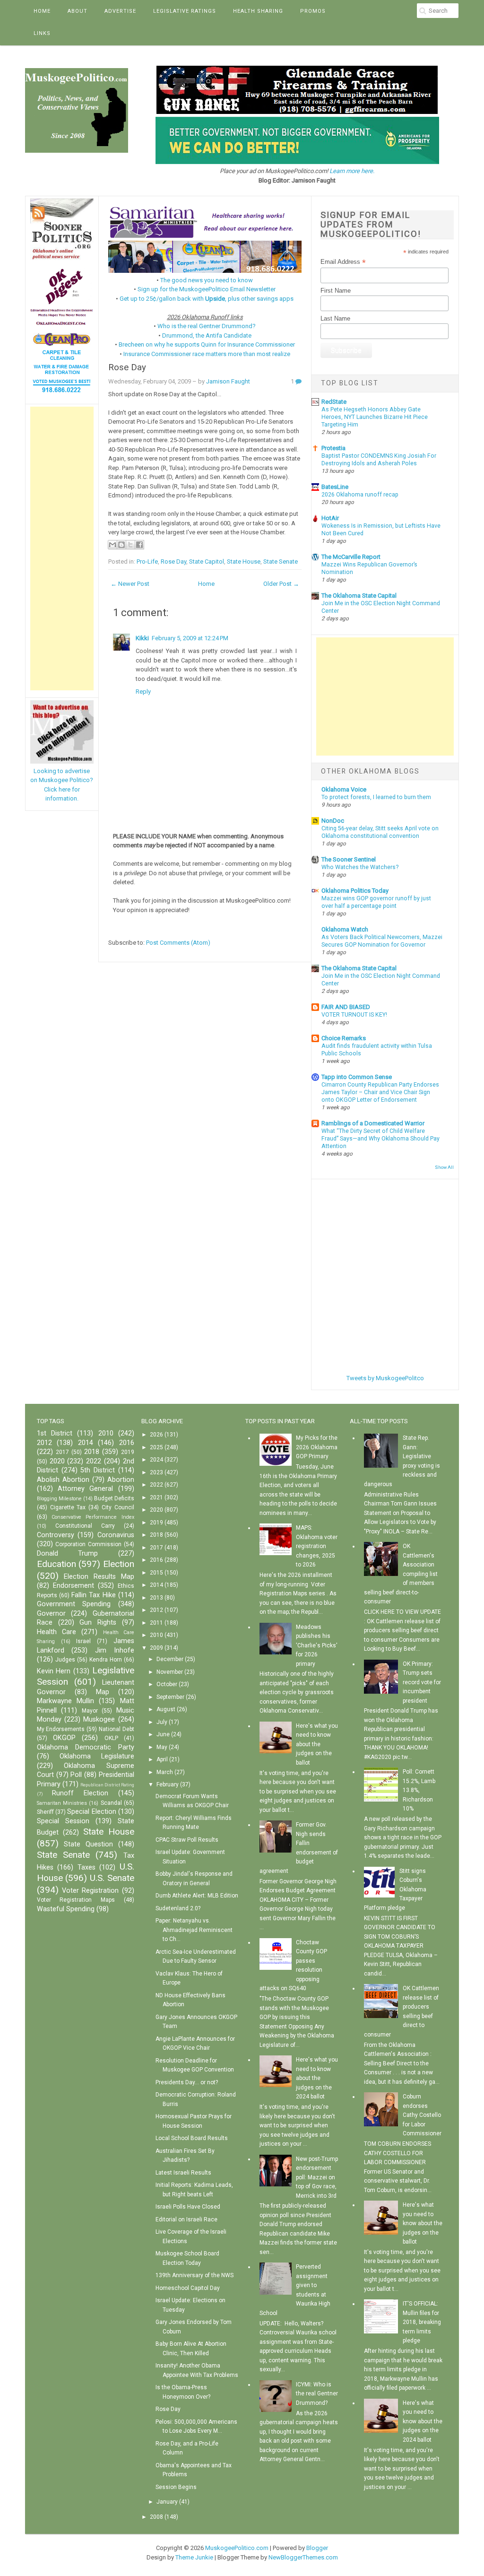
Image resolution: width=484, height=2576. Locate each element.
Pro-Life (147, 561)
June (163, 1734)
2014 (86, 1443)
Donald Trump (68, 1553)
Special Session (63, 1821)
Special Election (91, 1812)
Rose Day (127, 367)
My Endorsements (61, 1729)
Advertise (120, 11)
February (168, 1784)
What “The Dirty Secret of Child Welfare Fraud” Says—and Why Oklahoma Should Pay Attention (380, 1139)
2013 (156, 1598)
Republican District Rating (107, 1785)
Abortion (121, 1480)
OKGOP (64, 1738)
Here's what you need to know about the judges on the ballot (317, 1744)
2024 (156, 1460)
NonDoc (333, 821)
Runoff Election (80, 1793)
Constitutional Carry (85, 1526)
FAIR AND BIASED (346, 1007)
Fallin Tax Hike (93, 1595)
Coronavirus (116, 1535)
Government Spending (74, 1604)
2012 (44, 1443)
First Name (336, 291)
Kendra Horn (106, 1660)
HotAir (330, 518)
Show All (444, 1167)
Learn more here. (352, 171)
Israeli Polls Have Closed (188, 2207)
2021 (156, 1497)
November (170, 1672)
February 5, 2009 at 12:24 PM (190, 638)
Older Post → (281, 584)
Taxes (86, 1867)
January (167, 2502)
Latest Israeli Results (183, 2173)
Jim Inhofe (115, 1650)
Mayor (90, 1711)
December (170, 1659)
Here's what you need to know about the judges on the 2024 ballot (317, 2078)
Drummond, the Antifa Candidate (207, 335)
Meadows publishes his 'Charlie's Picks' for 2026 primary (317, 1645)
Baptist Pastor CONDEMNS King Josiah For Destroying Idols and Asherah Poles (379, 460)
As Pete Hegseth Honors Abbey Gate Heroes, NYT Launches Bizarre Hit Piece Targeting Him (375, 417)
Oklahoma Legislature (97, 1756)
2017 (62, 1452)
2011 (156, 1623)
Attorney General (85, 1489)
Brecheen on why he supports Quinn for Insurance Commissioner (207, 344)
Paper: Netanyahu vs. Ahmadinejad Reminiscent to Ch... (194, 1930)
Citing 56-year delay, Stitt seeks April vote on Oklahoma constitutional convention (380, 832)
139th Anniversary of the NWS (194, 2275)
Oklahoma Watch (345, 929)
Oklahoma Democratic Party (86, 1747)
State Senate (281, 561)
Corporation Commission (88, 1544)
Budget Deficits (114, 1498)
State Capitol (207, 561)
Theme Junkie (194, 2557)
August (166, 1709)
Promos (313, 11)
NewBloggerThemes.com (303, 2557)
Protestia (333, 448)
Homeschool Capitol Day (188, 2288)
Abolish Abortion (63, 1480)
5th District (98, 1470)
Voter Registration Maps (76, 1900)
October (167, 1684)
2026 (156, 1435)
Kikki (142, 638)
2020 (57, 1461)
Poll (76, 1775)
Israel (83, 1641)
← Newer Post (130, 584)
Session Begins (176, 2487)
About (78, 11)
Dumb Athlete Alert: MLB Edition (197, 1896)
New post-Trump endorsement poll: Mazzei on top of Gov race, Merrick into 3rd (317, 2177)
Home (42, 11)
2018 (92, 1452)
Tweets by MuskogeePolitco (385, 1378)
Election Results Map (99, 1577)
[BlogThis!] (121, 545)
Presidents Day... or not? (187, 2082)
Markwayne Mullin (65, 1701)
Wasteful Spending (66, 1909)
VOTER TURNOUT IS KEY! (354, 1015)
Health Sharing (258, 11)
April (162, 1759)
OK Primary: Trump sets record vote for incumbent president (422, 1682)
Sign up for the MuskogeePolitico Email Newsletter (207, 289)
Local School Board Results (192, 2138)
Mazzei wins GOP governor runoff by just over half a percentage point (376, 902)
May (162, 1747)
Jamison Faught (228, 381)
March (165, 1772)
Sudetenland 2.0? (178, 1908)
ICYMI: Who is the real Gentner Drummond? (317, 2394)
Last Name (335, 318)
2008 (156, 2517)
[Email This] (112, 545)
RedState (334, 402)
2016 (127, 1443)
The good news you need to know (207, 280)
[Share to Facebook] (139, 545)
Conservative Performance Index (93, 1517)
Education (56, 1564)
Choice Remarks (344, 1038)
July (162, 1722)
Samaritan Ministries (62, 1803)
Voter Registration (90, 1891)
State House (244, 561)
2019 (128, 1452)
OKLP (111, 1738)
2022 (94, 1461)
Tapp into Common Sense (357, 1077)
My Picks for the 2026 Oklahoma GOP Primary (317, 1447)
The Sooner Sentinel (349, 859)
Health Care (56, 1632)
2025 (156, 1447)
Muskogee (99, 1719)
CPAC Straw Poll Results (187, 1840)
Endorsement (73, 1586)
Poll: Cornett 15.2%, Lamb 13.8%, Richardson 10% (419, 1790)
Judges (65, 1660)
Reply (143, 692)
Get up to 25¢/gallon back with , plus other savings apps (207, 299)
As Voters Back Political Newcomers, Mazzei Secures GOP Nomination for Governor (382, 941)
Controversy (56, 1535)
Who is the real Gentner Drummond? (207, 326)
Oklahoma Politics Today (355, 891)
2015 (156, 1573)
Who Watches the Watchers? (360, 867)
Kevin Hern (54, 1671)
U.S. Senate (112, 1878)
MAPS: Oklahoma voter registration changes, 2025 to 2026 (317, 1546)
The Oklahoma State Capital (359, 596)
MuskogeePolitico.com (237, 2548)
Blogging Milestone (59, 1499)
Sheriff (45, 1812)
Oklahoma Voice (344, 789)
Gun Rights (98, 1623)
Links (42, 33)
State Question (88, 1844)
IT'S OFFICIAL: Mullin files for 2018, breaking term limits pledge (422, 2322)
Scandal (111, 1803)
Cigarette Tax (68, 1507)
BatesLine (335, 487)
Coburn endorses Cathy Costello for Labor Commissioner (422, 2115)
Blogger (317, 2548)
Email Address (343, 262)
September (170, 1697)
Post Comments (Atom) (178, 943)
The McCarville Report (351, 557)
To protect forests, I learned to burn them (376, 797)
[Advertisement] (62, 548)
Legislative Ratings (185, 11)
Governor (51, 1614)
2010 (106, 1433)
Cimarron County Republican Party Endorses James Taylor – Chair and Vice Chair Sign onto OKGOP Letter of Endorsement (380, 1092)
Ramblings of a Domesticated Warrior (373, 1123)
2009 (156, 1648)
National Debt (117, 1729)
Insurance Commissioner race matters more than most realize (207, 354)
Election (119, 1564)
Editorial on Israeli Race (186, 2219)
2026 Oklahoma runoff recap (360, 495)
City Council (118, 1507)
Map (103, 1692)
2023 (156, 1472)
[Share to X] (130, 545)
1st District (55, 1433)
